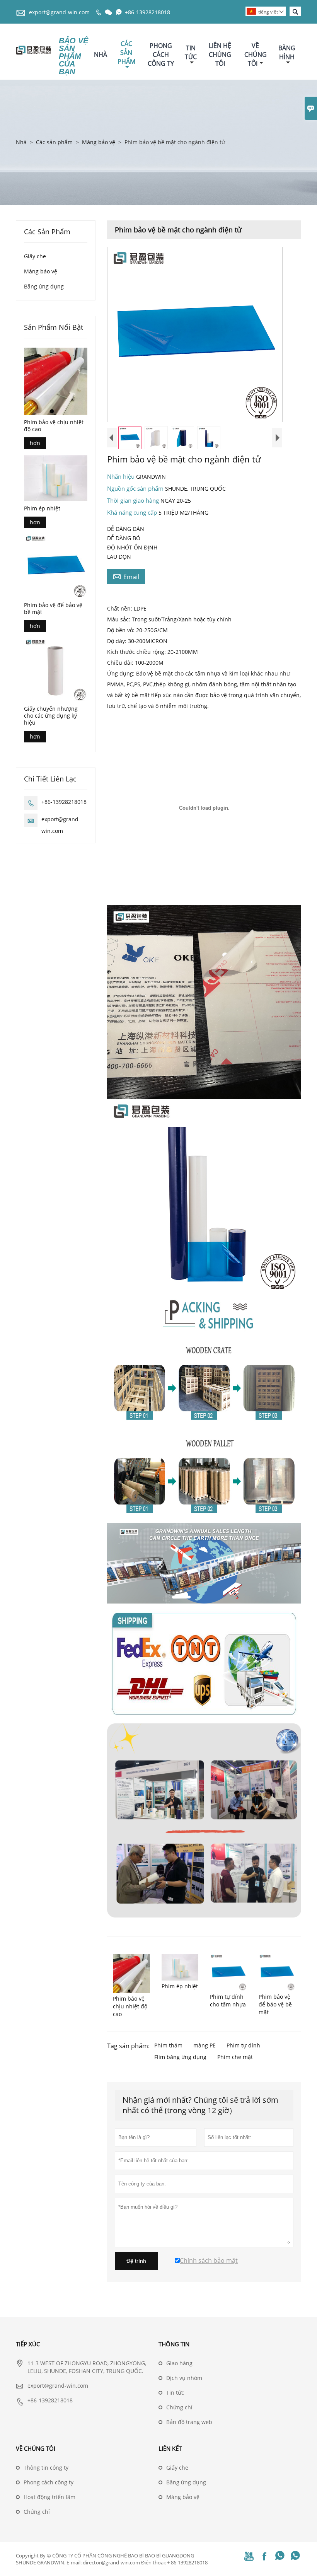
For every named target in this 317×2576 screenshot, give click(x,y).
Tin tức (175, 2393)
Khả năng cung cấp (133, 512)
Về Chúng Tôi (256, 55)
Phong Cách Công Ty (161, 55)
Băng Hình (287, 52)
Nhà (101, 55)
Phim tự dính (243, 2045)
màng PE (205, 2045)
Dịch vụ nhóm (184, 2378)
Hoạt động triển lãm (49, 2497)
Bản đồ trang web (189, 2422)
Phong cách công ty (49, 2482)
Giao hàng (179, 2363)
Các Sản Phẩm (126, 53)
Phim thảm (168, 2045)
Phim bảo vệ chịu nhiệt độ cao (54, 426)
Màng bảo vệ (99, 142)
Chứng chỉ (179, 2407)
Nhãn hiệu (122, 476)
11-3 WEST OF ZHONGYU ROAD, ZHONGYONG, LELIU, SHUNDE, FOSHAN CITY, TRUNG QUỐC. (87, 2367)
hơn (35, 443)
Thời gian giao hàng (134, 500)
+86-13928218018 (147, 12)
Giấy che (35, 256)
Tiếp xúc (28, 2344)
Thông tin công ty (46, 2468)
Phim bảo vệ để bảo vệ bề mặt (53, 609)
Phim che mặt (235, 2057)
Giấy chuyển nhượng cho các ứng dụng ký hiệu (51, 716)
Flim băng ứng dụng (180, 2057)
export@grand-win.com (59, 12)
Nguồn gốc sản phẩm (136, 488)
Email (126, 577)
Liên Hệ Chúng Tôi (220, 55)
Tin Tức (191, 52)
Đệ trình (136, 2261)
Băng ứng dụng (44, 286)
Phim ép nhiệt (42, 508)
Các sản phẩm (54, 142)
